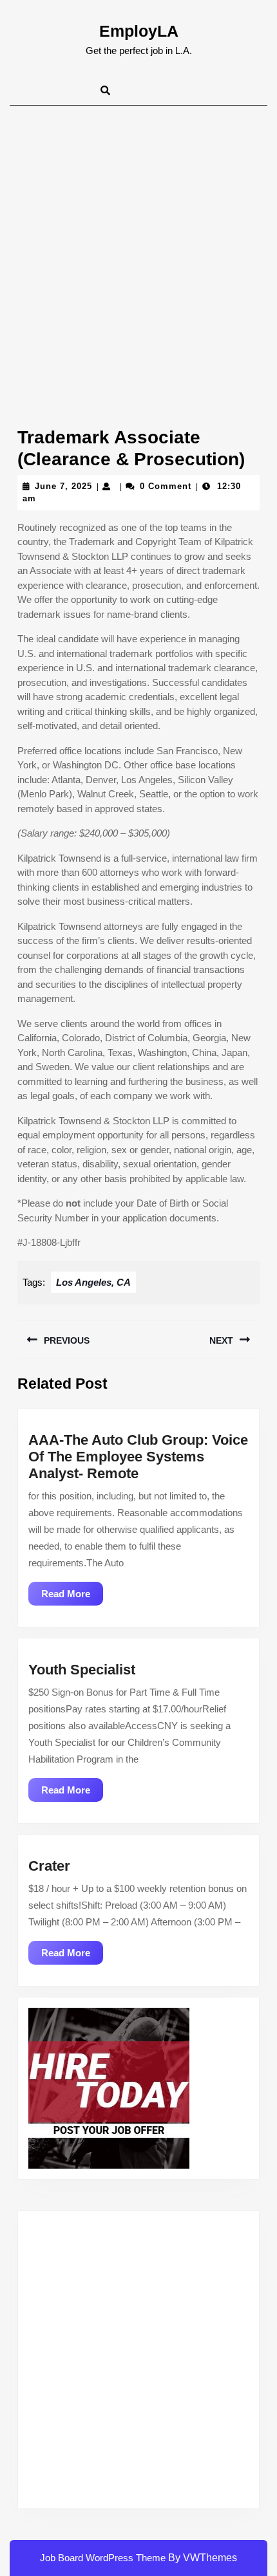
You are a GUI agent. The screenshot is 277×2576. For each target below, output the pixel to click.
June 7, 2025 (63, 486)
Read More (72, 1597)
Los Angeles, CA (93, 1282)
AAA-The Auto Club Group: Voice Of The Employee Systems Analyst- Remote (138, 1457)
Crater (49, 1866)
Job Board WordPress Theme (103, 2558)
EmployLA (139, 31)
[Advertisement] (138, 250)
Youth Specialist (82, 1670)
